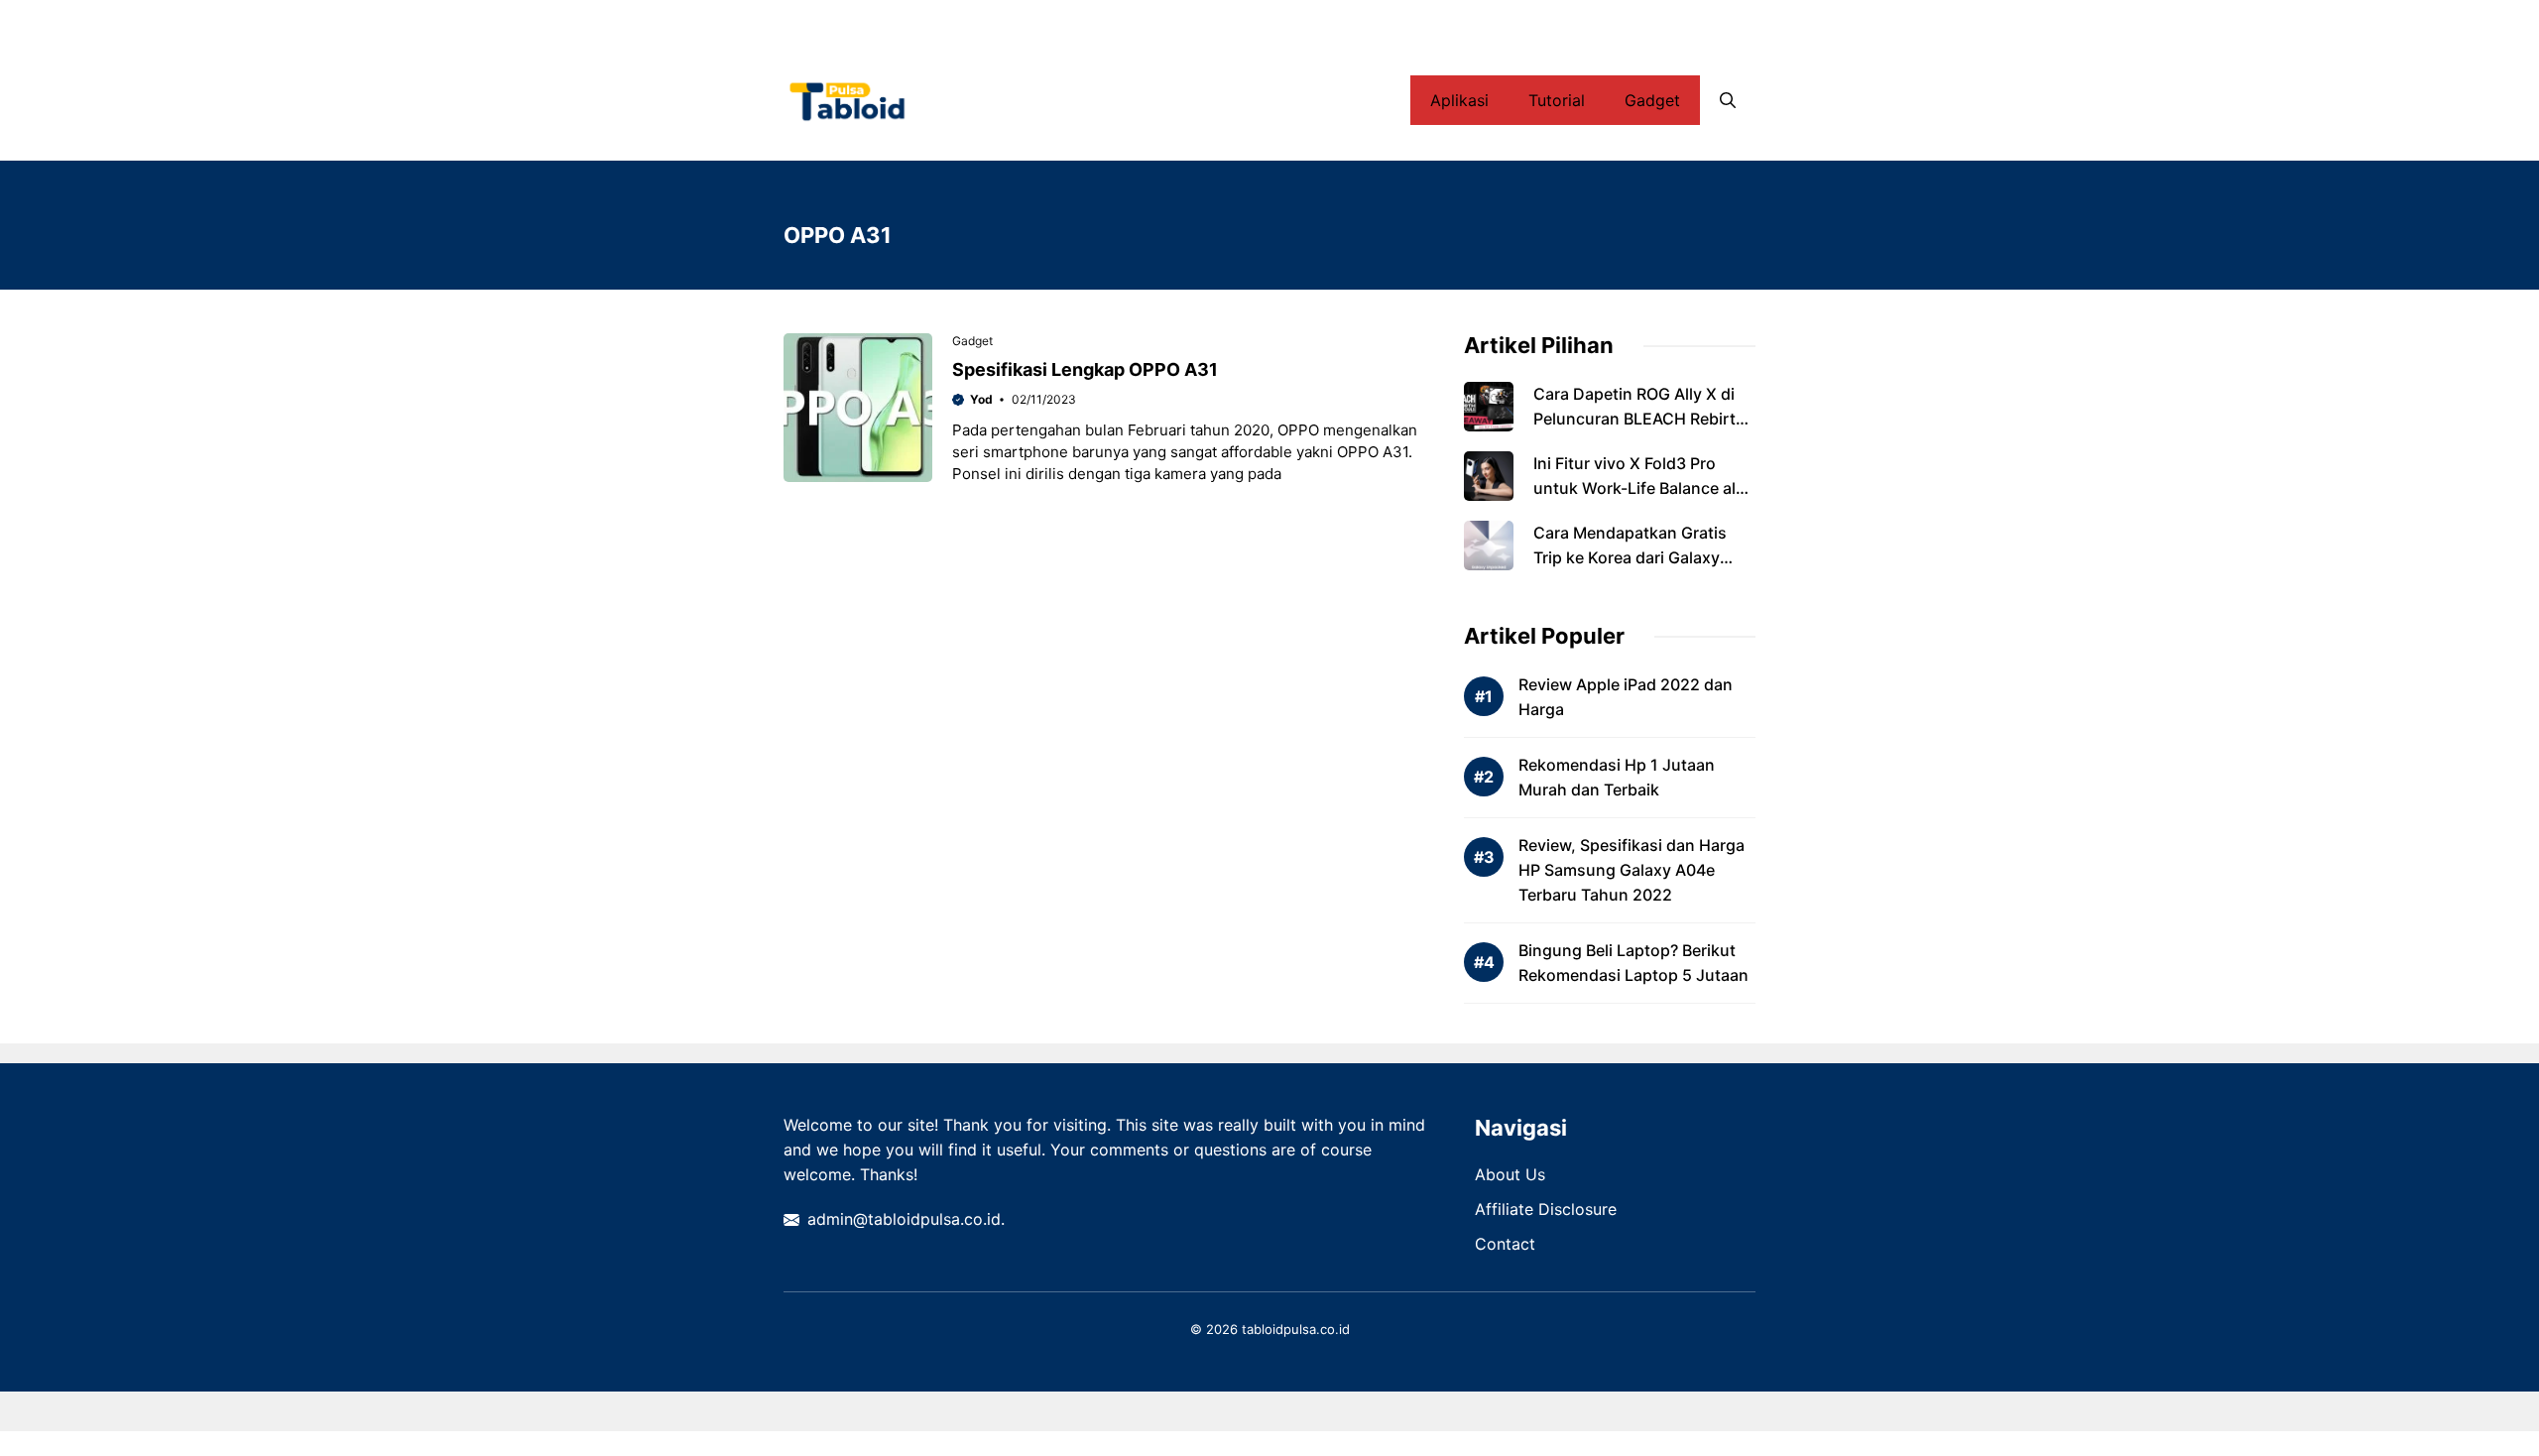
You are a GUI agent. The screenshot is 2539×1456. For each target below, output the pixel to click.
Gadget (1652, 100)
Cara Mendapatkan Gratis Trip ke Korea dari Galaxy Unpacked (1630, 557)
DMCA (1261, 20)
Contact (1692, 20)
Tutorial (1557, 100)
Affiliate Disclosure (1546, 1209)
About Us (1510, 1174)
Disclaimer (1351, 20)
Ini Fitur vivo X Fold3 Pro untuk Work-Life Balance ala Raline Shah (1639, 488)
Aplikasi (1459, 100)
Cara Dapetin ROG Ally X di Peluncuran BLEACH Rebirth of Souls (1639, 419)
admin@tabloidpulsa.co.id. (906, 1219)
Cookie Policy (1463, 20)
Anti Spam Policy (1151, 20)
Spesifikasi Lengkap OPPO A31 (1085, 369)
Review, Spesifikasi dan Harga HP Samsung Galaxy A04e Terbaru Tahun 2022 (1632, 870)
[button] (1728, 100)
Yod (981, 399)
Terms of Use (1586, 20)
